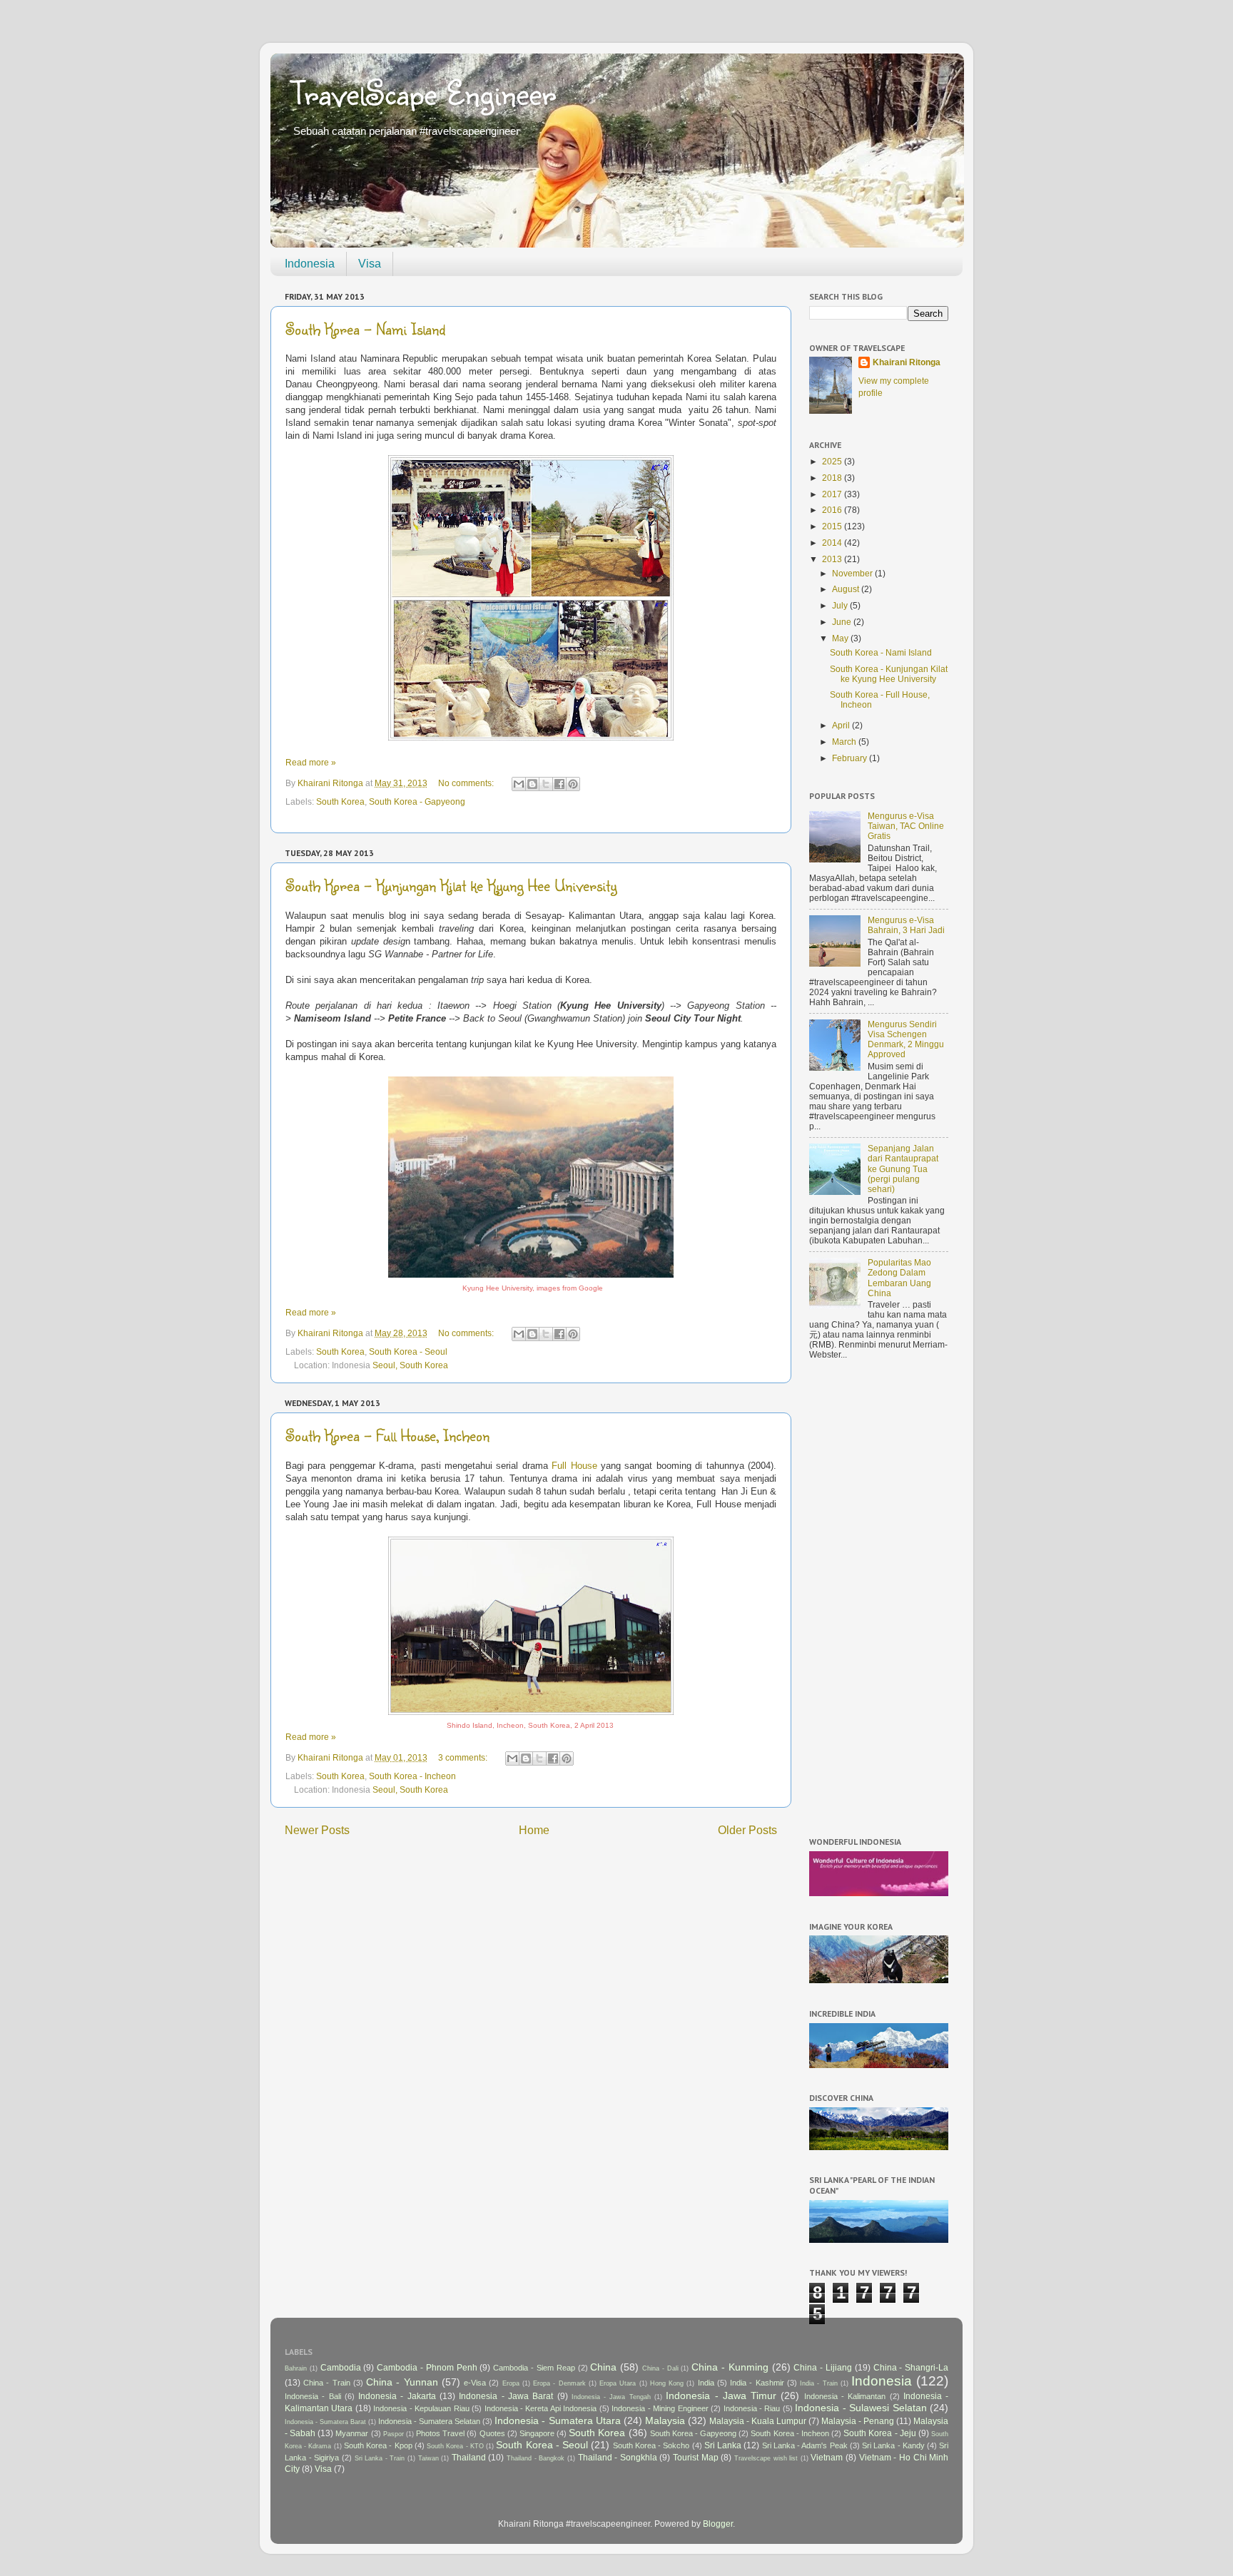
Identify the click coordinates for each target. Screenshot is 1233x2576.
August (847, 589)
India (706, 2383)
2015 (833, 526)
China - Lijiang (823, 2367)
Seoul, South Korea (410, 1365)
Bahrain (296, 2368)
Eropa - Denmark (559, 2383)
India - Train (818, 2383)
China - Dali (660, 2368)
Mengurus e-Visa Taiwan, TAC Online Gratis (906, 826)
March (845, 742)
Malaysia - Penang (858, 2421)
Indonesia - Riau (752, 2408)
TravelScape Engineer (424, 92)
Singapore (537, 2433)
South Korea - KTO (455, 2446)
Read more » (311, 762)
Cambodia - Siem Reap (534, 2368)
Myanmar (352, 2433)
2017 (833, 494)
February (851, 758)
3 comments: (464, 1757)
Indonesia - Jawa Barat (506, 2396)
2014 (833, 543)
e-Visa (475, 2383)
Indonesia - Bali (313, 2396)
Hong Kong (667, 2383)
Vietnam (827, 2457)
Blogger (718, 2524)
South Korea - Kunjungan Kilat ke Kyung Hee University (451, 885)
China (603, 2367)
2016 (833, 510)
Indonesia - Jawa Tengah (611, 2397)
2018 (833, 478)
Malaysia (665, 2420)
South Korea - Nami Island (365, 329)
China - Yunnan (402, 2382)
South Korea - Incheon (412, 1776)
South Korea (340, 801)
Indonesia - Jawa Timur (721, 2396)
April (842, 725)
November (853, 573)
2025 (833, 461)
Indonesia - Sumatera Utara (557, 2420)
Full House (574, 1466)
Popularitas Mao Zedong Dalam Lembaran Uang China (899, 1277)
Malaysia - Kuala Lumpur (758, 2421)
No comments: (467, 783)
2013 (833, 559)
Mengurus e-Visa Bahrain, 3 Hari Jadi (906, 925)
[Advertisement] (879, 1601)
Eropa (511, 2383)
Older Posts (747, 1830)
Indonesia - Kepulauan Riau (421, 2408)
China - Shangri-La (911, 2367)
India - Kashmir (757, 2383)
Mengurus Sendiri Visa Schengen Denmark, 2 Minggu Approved (906, 1039)
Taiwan (428, 2458)
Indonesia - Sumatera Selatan (429, 2421)
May (841, 638)
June (843, 622)
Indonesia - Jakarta (397, 2396)
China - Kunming (730, 2367)
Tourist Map (696, 2457)
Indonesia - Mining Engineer (660, 2408)
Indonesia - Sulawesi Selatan (861, 2408)
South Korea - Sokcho (651, 2445)
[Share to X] (546, 784)
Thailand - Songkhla (618, 2457)
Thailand (469, 2457)
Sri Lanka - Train (380, 2458)
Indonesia (310, 264)
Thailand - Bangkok (536, 2458)
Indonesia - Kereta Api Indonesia (541, 2408)
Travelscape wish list (766, 2458)
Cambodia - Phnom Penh (427, 2367)
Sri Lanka (723, 2445)
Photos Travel (440, 2433)
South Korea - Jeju (879, 2433)
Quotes (492, 2433)
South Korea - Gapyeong (417, 801)
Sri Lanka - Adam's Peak (805, 2445)
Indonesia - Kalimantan (845, 2396)
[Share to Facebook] (559, 784)
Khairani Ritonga (907, 362)
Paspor (394, 2434)
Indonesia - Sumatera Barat (325, 2422)
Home (534, 1830)
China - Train (326, 2383)
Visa (370, 264)
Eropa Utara (618, 2383)
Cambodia (341, 2367)
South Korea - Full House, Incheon (387, 1435)
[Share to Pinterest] (573, 784)
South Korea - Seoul (408, 1351)
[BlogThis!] (532, 784)
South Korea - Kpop (378, 2445)
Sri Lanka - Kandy (893, 2445)
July (841, 605)
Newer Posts (317, 1830)
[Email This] (519, 784)
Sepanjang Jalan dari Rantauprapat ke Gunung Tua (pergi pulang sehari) (903, 1168)
